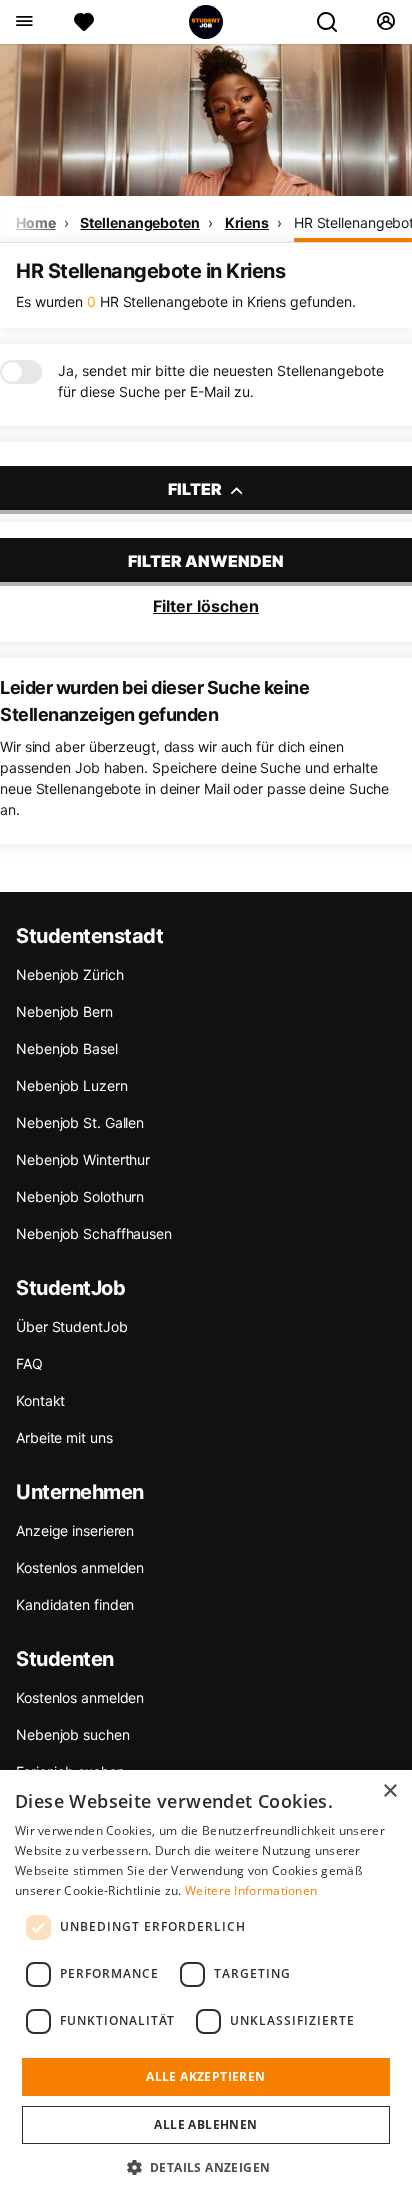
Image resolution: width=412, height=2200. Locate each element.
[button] (206, 2167)
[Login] (385, 22)
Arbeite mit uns (64, 1437)
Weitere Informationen (251, 1890)
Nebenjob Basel (67, 1048)
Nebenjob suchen (73, 1734)
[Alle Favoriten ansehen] (84, 22)
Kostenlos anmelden (80, 1567)
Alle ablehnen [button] (205, 2124)
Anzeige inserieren (75, 1530)
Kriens (247, 222)
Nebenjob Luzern (72, 1085)
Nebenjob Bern (64, 1011)
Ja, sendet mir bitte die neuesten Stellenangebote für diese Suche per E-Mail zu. (221, 381)
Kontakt (40, 1400)
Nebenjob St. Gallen (80, 1122)
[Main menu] (23, 22)
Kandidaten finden (75, 1604)
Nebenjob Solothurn (80, 1196)
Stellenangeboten (139, 222)
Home (36, 222)
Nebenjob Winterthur (83, 1159)
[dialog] (206, 1985)
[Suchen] (335, 22)
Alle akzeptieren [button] (205, 2076)
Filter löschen (206, 606)
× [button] (389, 1791)
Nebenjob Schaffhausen (94, 1233)
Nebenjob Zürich (70, 974)
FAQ (29, 1363)
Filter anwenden (206, 561)
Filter (196, 489)
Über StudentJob (72, 1326)
